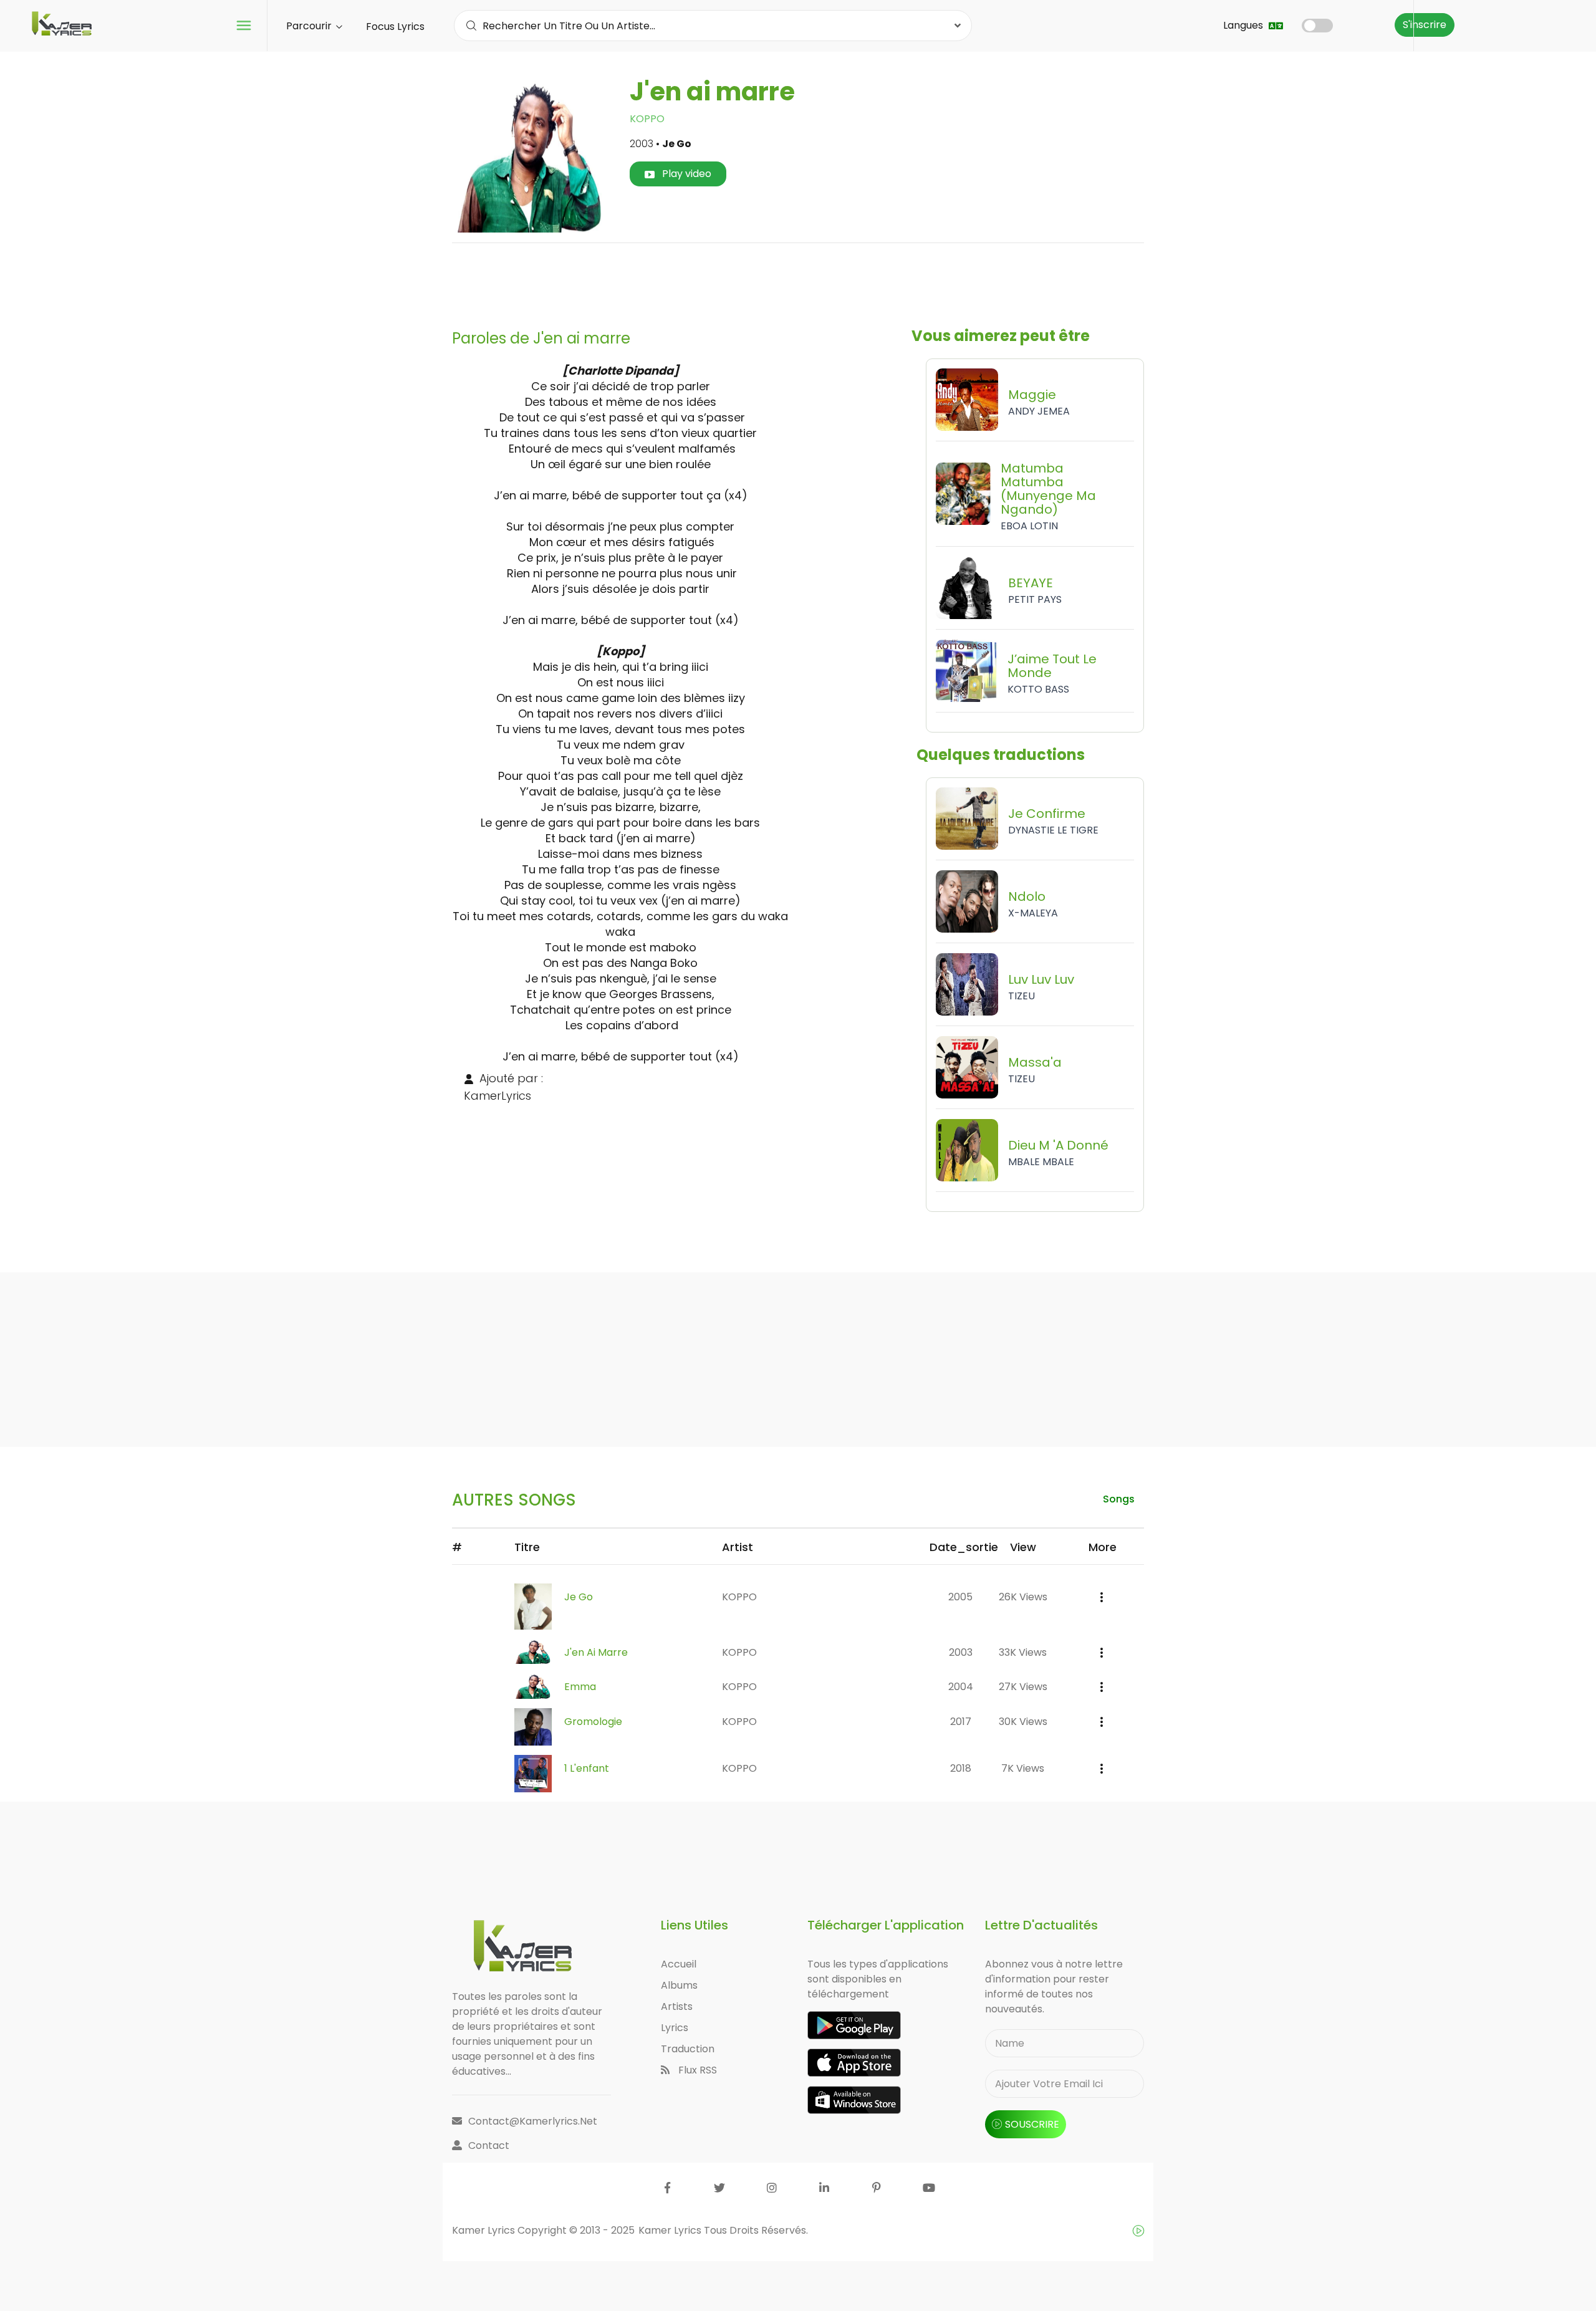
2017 (961, 1722)
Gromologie (593, 1722)
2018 (961, 1768)
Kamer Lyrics (671, 2230)
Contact (489, 2145)
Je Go (579, 1597)
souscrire (1032, 2124)
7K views (1023, 1768)
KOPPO (647, 119)
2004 (961, 1687)
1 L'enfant (587, 1768)
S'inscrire (1425, 25)
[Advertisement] (798, 281)
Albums (679, 1985)
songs (1119, 1499)
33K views (1023, 1652)
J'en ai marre (596, 1652)
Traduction (688, 2049)
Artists (677, 2006)
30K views (1023, 1722)
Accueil (679, 1964)
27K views (1023, 1687)
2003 (961, 1652)
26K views (1023, 1597)
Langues (1244, 25)
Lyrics (675, 2028)
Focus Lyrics (395, 26)
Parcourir (310, 26)
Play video (685, 174)
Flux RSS (696, 2070)
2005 (960, 1597)
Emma (580, 1687)
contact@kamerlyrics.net (533, 2121)
